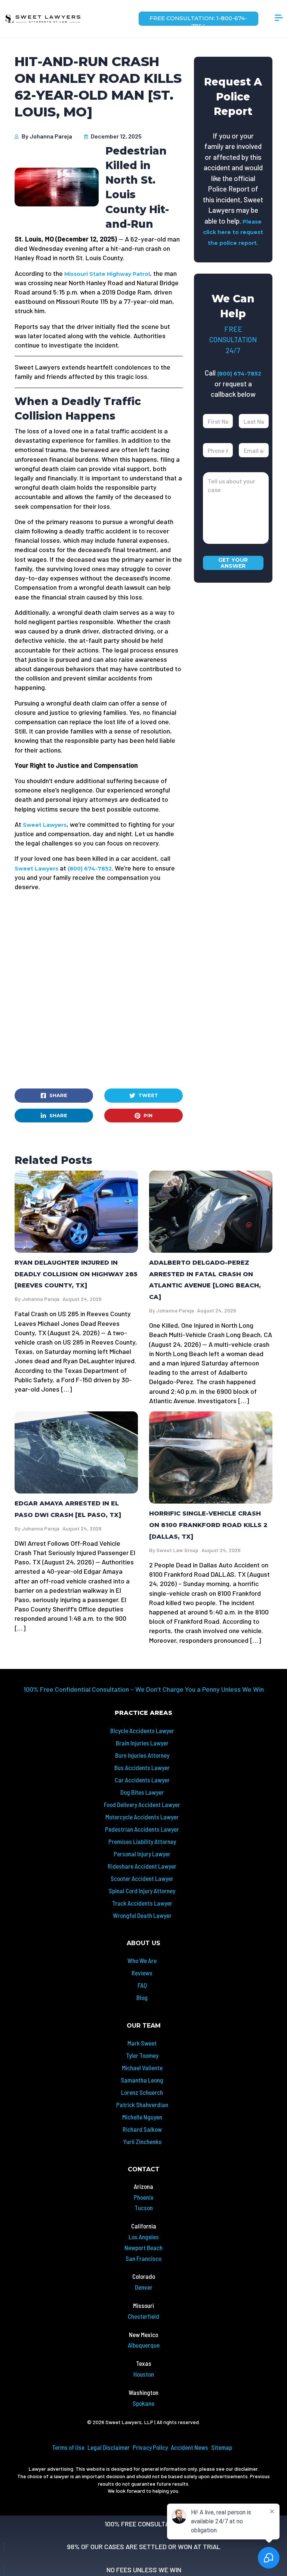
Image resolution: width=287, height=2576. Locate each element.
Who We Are (142, 1960)
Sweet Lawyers (45, 825)
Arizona (143, 2186)
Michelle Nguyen (142, 2117)
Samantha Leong (142, 2080)
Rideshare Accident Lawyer (142, 1866)
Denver (144, 2287)
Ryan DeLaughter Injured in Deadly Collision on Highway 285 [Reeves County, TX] (76, 1274)
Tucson (144, 2208)
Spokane (143, 2403)
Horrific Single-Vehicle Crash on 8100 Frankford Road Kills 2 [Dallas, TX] (208, 1525)
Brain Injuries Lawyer (142, 1743)
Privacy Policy (150, 2447)
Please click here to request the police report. (233, 232)
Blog (142, 1997)
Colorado (144, 2276)
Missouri (143, 2305)
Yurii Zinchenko (142, 2142)
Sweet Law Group (177, 1550)
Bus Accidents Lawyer (142, 1767)
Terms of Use (68, 2447)
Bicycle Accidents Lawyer (142, 1731)
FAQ (142, 1985)
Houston (144, 2374)
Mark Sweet (142, 2043)
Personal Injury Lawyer (142, 1854)
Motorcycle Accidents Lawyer (142, 1817)
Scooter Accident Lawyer (142, 1878)
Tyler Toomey (142, 2055)
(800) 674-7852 (90, 869)
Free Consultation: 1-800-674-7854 (198, 20)
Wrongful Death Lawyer (142, 1915)
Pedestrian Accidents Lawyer (142, 1829)
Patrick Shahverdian (142, 2105)
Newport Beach (143, 2248)
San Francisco (143, 2258)
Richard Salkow (142, 2129)
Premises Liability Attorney (142, 1841)
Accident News (189, 2447)
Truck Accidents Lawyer (142, 1903)
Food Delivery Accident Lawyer (142, 1804)
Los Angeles (144, 2237)
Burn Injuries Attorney (142, 1755)
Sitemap (222, 2447)
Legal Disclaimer (109, 2447)
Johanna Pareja (51, 136)
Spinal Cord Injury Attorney (142, 1891)
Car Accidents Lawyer (142, 1780)
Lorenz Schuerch (142, 2092)
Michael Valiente (142, 2068)
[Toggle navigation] (279, 19)
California (144, 2226)
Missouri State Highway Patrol (107, 274)
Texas (144, 2363)
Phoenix (144, 2197)
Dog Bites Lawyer (142, 1792)
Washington (143, 2392)
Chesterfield (143, 2316)
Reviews (142, 1973)
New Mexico (143, 2334)
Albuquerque (144, 2345)
